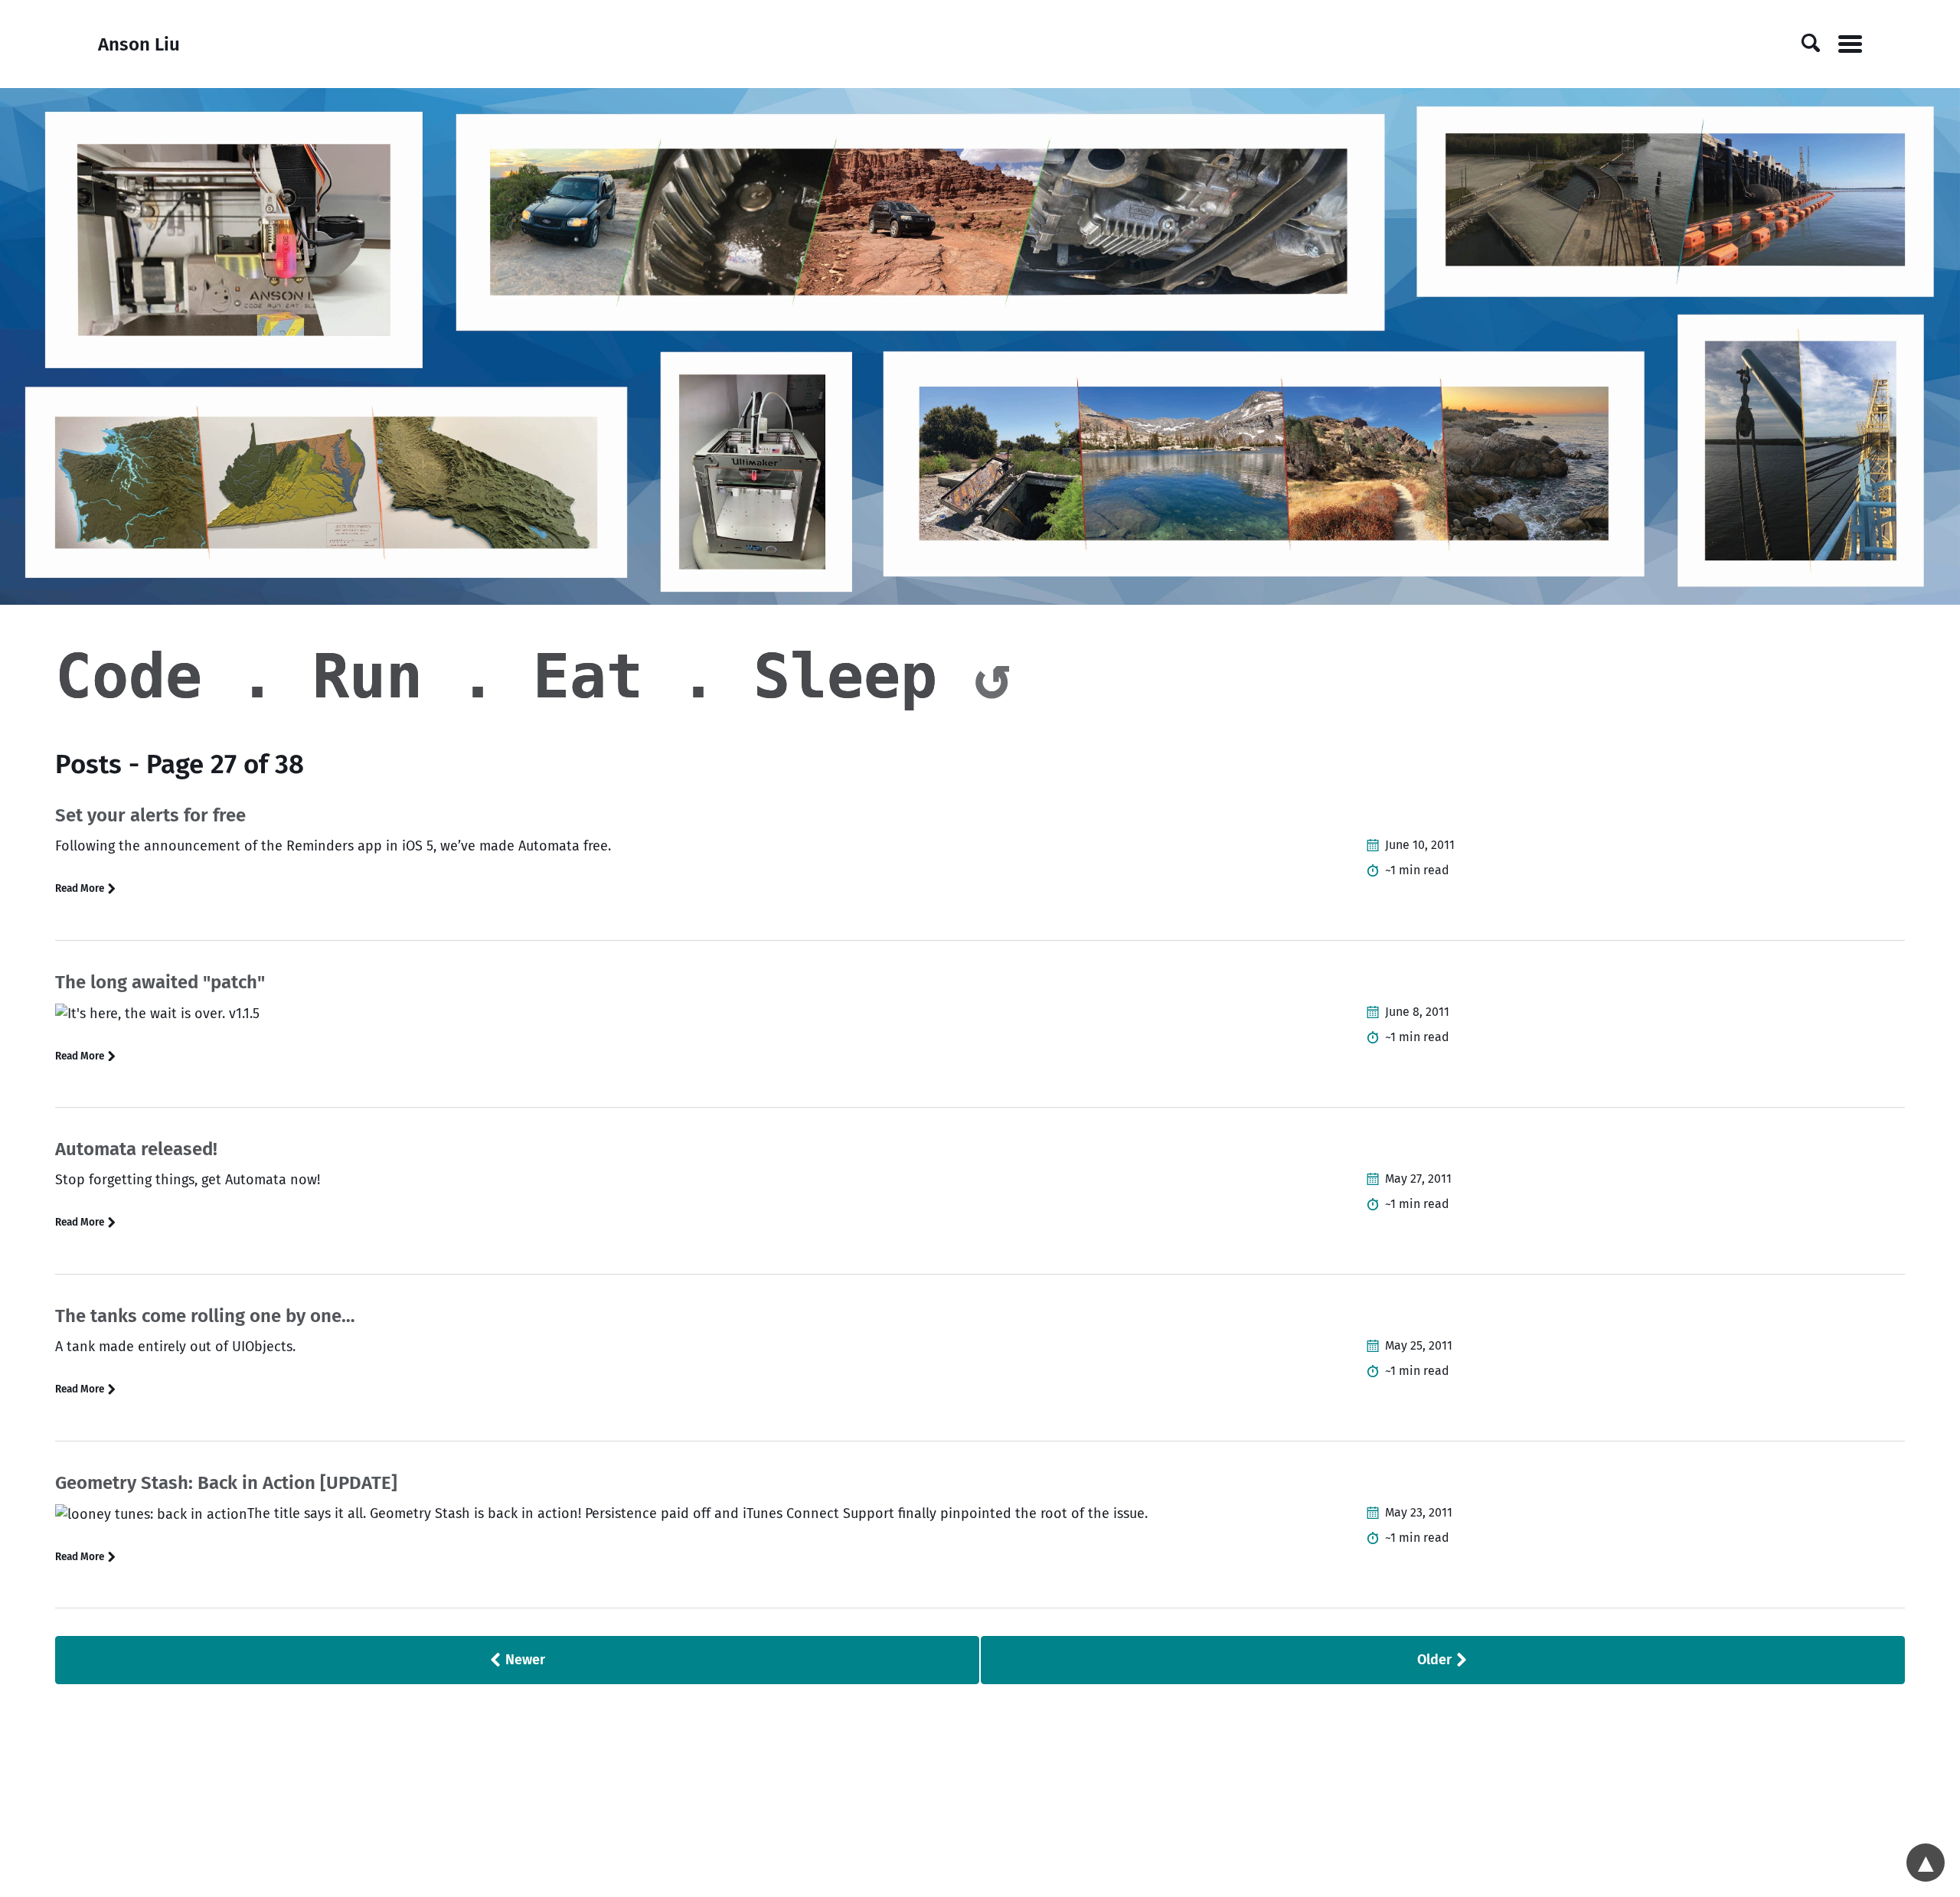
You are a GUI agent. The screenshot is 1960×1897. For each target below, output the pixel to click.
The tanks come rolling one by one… (205, 1316)
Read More (81, 888)
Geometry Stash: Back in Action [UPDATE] (226, 1483)
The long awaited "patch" (160, 982)
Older (1436, 1660)
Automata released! (136, 1149)
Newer (524, 1660)
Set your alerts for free (150, 815)
